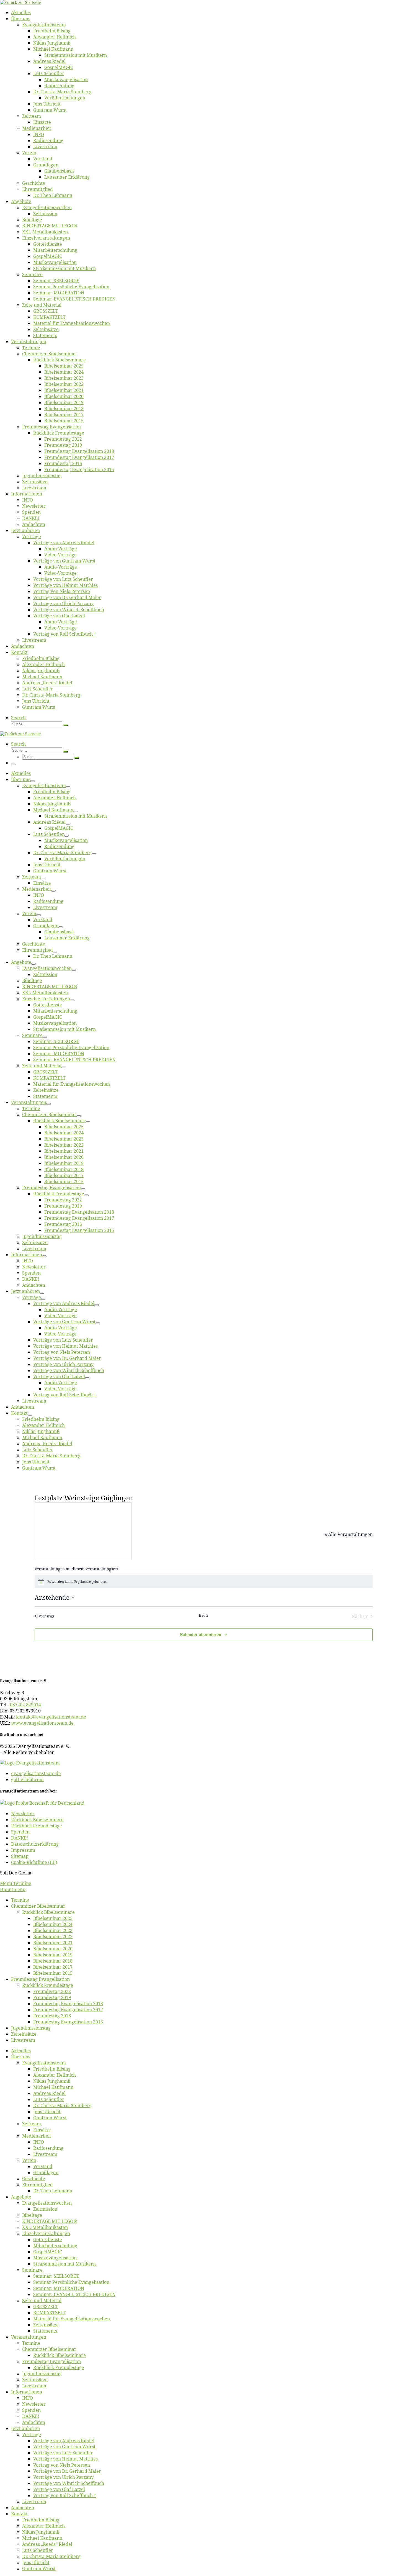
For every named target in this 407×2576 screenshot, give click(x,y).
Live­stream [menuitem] (23, 2040)
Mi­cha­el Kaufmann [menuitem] (53, 2087)
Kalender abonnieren (201, 1634)
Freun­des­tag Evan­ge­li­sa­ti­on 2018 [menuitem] (68, 2004)
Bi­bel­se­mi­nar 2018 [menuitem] (53, 1961)
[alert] (204, 1582)
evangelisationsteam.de (36, 1773)
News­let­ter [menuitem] (34, 2404)
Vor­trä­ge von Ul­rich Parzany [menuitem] (63, 2477)
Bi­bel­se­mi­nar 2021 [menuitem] (53, 1943)
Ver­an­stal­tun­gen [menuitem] (29, 2337)
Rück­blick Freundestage (37, 1826)
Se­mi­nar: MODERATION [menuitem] (59, 2288)
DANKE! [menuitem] (31, 2416)
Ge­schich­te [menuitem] (34, 2179)
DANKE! (20, 1838)
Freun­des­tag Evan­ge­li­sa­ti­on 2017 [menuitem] (68, 2010)
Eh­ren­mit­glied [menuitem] (38, 2185)
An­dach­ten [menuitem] (34, 2422)
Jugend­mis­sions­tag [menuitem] (31, 2028)
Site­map (20, 1856)
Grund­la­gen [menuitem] (46, 2172)
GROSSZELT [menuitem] (46, 2307)
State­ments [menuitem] (45, 2331)
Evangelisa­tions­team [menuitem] (44, 2063)
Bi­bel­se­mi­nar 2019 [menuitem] (53, 1955)
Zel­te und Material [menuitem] (42, 2300)
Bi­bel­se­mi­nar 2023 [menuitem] (53, 1930)
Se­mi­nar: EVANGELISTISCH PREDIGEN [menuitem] (74, 2294)
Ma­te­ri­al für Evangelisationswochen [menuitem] (72, 2319)
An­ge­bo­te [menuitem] (21, 2197)
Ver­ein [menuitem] (29, 2160)
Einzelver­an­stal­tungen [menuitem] (46, 2233)
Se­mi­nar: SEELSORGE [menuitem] (56, 2276)
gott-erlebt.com (27, 1779)
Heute (203, 1616)
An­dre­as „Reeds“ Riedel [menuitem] (47, 2544)
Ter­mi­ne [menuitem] (20, 1900)
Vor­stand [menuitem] (43, 2166)
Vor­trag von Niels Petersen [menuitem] (62, 2465)
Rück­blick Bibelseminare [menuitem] (48, 1912)
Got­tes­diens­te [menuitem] (48, 2239)
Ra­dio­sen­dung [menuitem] (48, 2148)
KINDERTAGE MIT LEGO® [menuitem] (50, 2221)
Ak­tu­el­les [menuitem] (21, 2051)
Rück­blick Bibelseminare (37, 1820)
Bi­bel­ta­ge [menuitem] (32, 2215)
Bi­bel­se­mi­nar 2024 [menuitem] (53, 1924)
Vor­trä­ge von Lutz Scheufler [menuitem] (63, 2453)
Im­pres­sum (23, 1850)
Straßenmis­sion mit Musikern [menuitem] (65, 2264)
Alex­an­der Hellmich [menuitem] (55, 2075)
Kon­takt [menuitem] (19, 2514)
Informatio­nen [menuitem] (27, 2392)
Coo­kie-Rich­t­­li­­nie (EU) (34, 1862)
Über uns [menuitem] (21, 2057)
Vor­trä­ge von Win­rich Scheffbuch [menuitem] (69, 2483)
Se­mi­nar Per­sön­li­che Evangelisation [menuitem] (71, 2282)
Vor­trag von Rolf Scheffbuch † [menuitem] (65, 2495)
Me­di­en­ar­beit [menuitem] (37, 2136)
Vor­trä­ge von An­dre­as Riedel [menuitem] (64, 2441)
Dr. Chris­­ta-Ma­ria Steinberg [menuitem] (62, 2105)
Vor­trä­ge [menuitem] (32, 2434)
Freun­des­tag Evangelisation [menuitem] (40, 1979)
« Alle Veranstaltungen (349, 1534)
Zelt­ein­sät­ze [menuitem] (24, 2034)
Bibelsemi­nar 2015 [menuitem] (53, 1973)
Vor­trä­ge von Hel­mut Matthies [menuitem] (65, 2459)
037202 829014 (25, 1705)
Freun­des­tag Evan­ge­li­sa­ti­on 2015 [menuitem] (68, 2022)
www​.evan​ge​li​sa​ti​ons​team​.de (42, 1723)
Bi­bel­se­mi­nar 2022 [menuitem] (53, 1937)
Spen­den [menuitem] (31, 2410)
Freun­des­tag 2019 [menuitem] (52, 1997)
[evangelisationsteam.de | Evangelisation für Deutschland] (20, 2)
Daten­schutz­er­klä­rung (35, 1844)
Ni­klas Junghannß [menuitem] (52, 2081)
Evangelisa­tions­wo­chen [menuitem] (47, 2203)
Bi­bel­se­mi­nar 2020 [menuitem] (53, 1949)
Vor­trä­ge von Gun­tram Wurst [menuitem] (64, 2447)
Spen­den (20, 1832)
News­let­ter (23, 1814)
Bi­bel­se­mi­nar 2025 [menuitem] (53, 1918)
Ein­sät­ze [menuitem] (42, 2130)
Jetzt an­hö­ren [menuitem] (25, 2428)
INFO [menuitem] (39, 2142)
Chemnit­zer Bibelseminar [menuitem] (38, 1906)
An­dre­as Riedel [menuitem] (49, 2093)
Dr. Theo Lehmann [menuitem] (53, 2191)
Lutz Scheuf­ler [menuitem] (49, 2099)
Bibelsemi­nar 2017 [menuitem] (53, 1967)
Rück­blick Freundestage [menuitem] (48, 1985)
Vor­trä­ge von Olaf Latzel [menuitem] (59, 2489)
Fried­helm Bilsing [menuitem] (52, 2069)
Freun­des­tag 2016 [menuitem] (52, 2016)
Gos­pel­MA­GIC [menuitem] (48, 2252)
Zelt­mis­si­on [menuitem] (45, 2209)
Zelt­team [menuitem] (32, 2124)
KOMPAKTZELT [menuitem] (49, 2313)
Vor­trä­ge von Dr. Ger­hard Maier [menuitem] (67, 2471)
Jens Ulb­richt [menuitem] (47, 2112)
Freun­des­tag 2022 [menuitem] (52, 1991)
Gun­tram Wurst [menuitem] (50, 2118)
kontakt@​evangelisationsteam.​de (51, 1717)
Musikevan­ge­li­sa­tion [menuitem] (55, 2258)
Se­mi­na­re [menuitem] (32, 2270)
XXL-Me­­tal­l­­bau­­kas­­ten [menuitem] (45, 2227)
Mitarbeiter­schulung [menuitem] (55, 2246)
